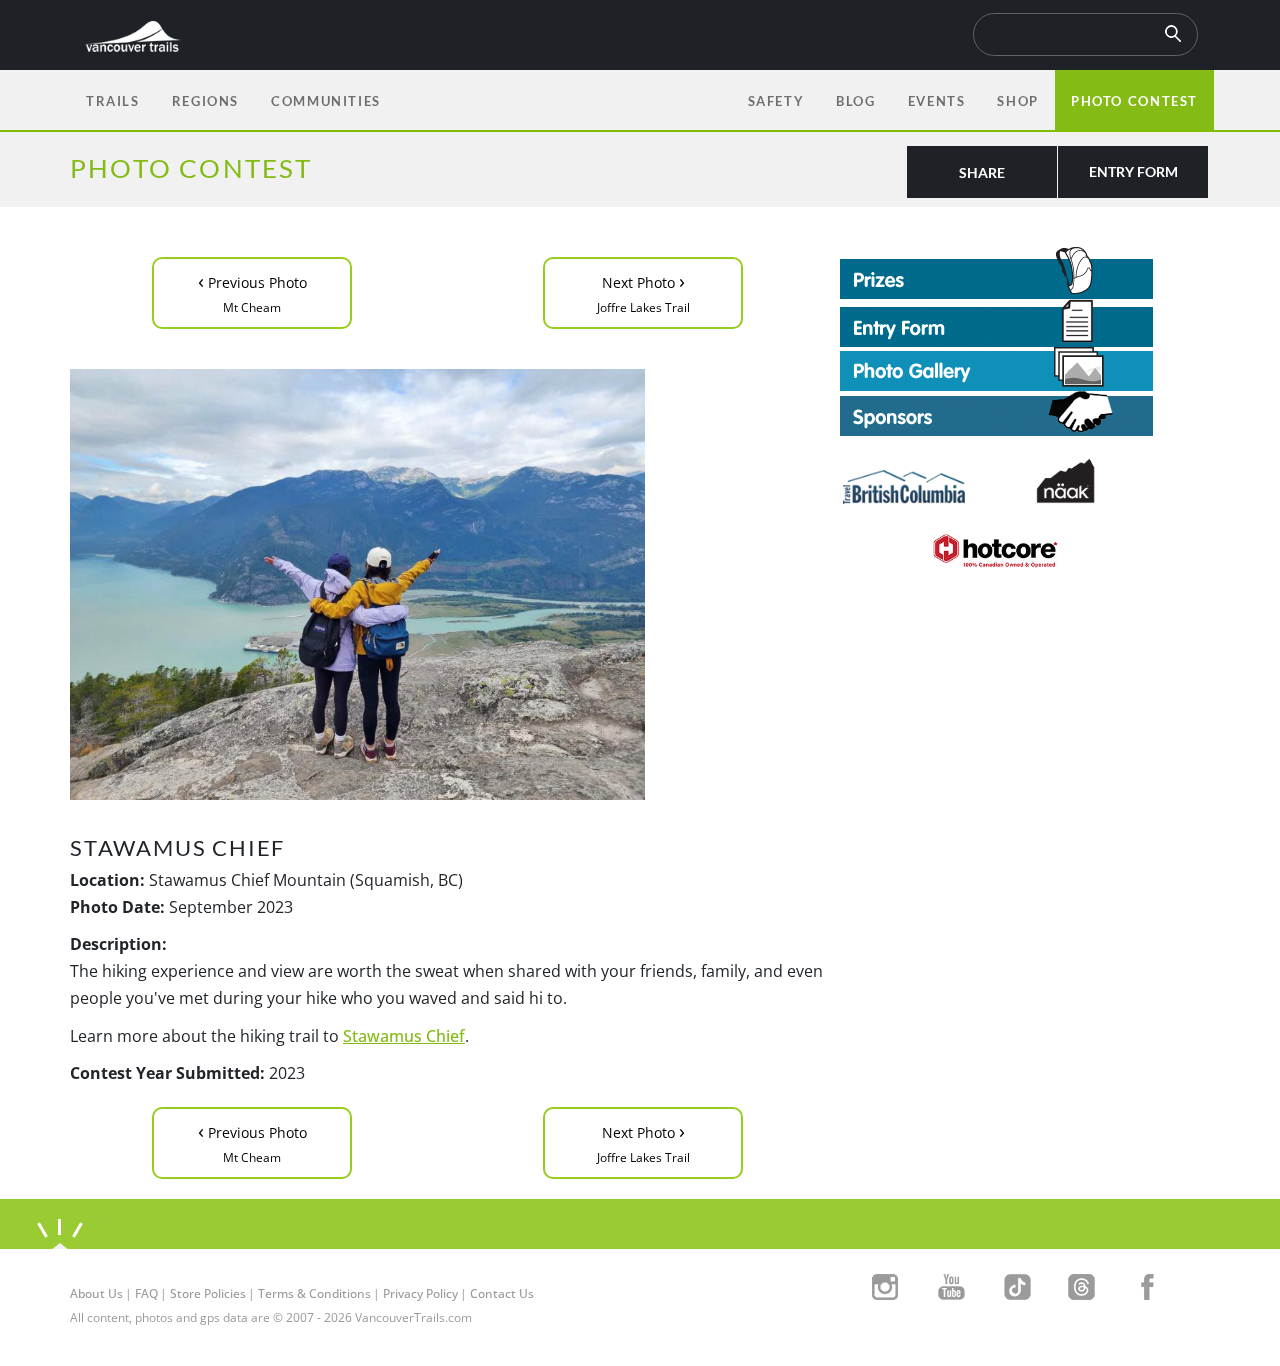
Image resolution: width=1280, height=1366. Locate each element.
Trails (113, 101)
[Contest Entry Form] (1025, 323)
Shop (1017, 101)
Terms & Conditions (314, 1293)
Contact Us (502, 1293)
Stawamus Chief (404, 1036)
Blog (855, 101)
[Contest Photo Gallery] (996, 367)
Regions (205, 101)
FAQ (146, 1293)
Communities (326, 101)
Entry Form (1133, 171)
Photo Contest (1134, 101)
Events (937, 101)
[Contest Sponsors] (1025, 413)
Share (982, 172)
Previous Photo (252, 291)
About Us (96, 1293)
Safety (776, 101)
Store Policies (208, 1293)
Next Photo (643, 291)
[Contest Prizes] (1025, 273)
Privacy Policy (420, 1293)
